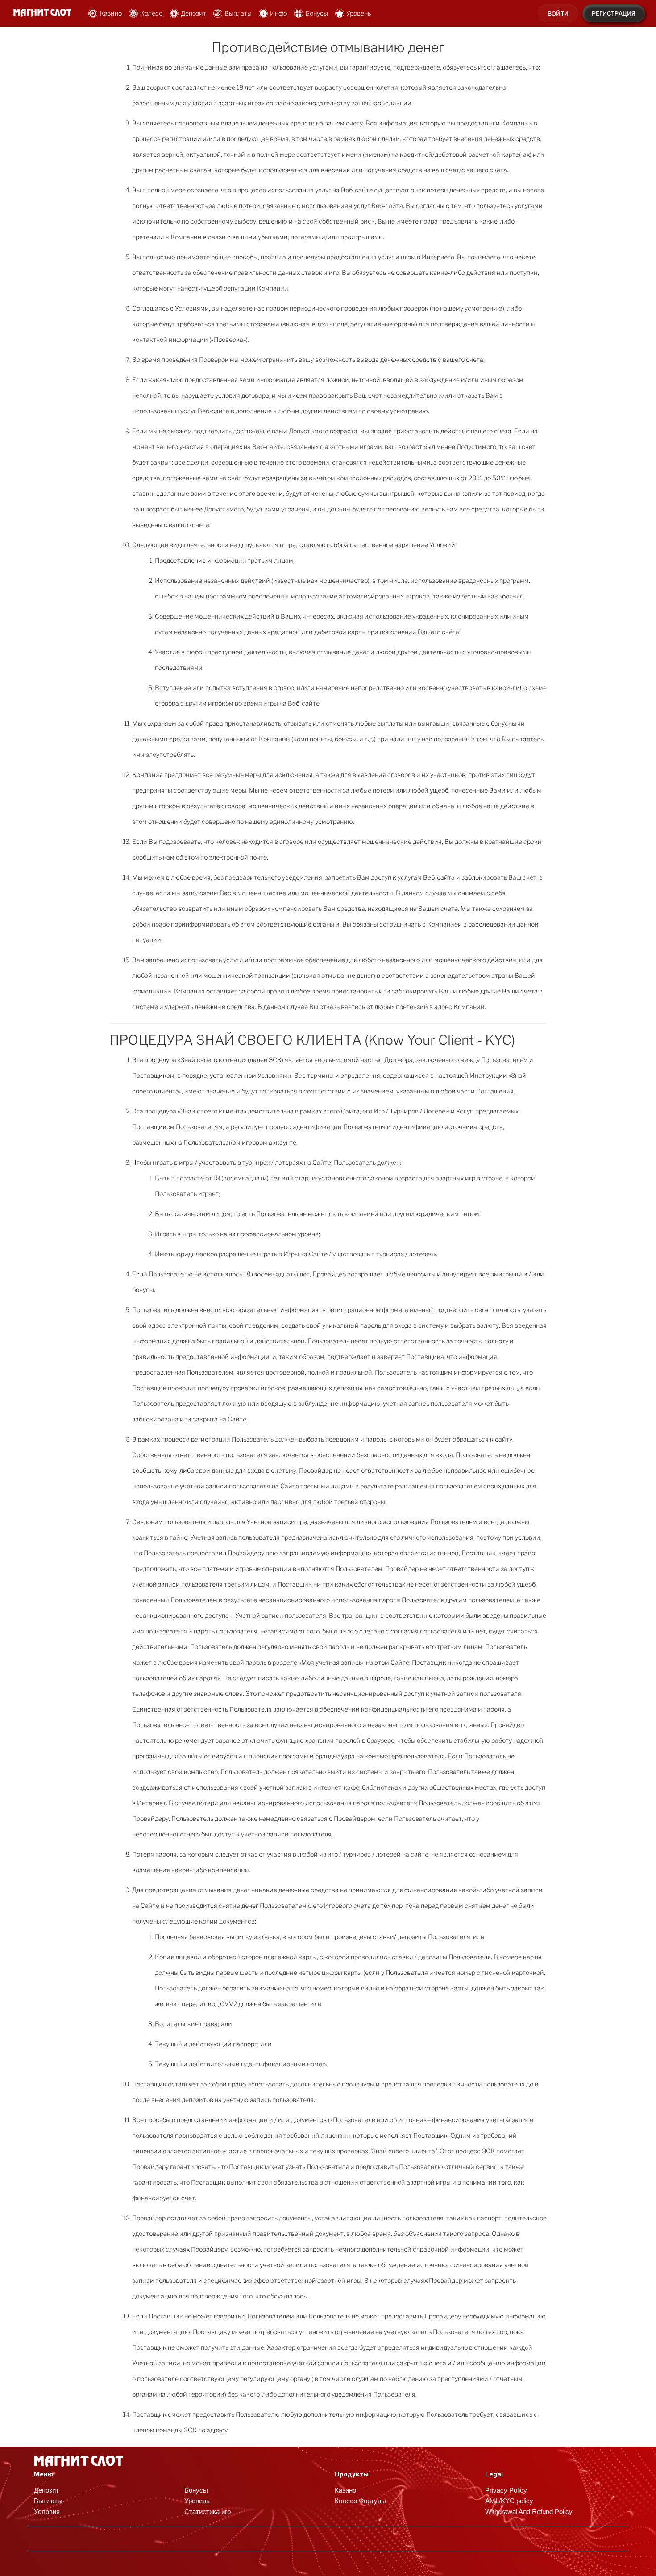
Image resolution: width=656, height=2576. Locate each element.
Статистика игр (208, 2512)
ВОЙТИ (558, 13)
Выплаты (238, 13)
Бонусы (317, 13)
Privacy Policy (506, 2490)
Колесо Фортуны (360, 2501)
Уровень (359, 13)
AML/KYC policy (509, 2501)
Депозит (193, 13)
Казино (111, 13)
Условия (47, 2512)
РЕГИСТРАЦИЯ (614, 13)
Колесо (151, 13)
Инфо (278, 13)
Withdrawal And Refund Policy (529, 2512)
